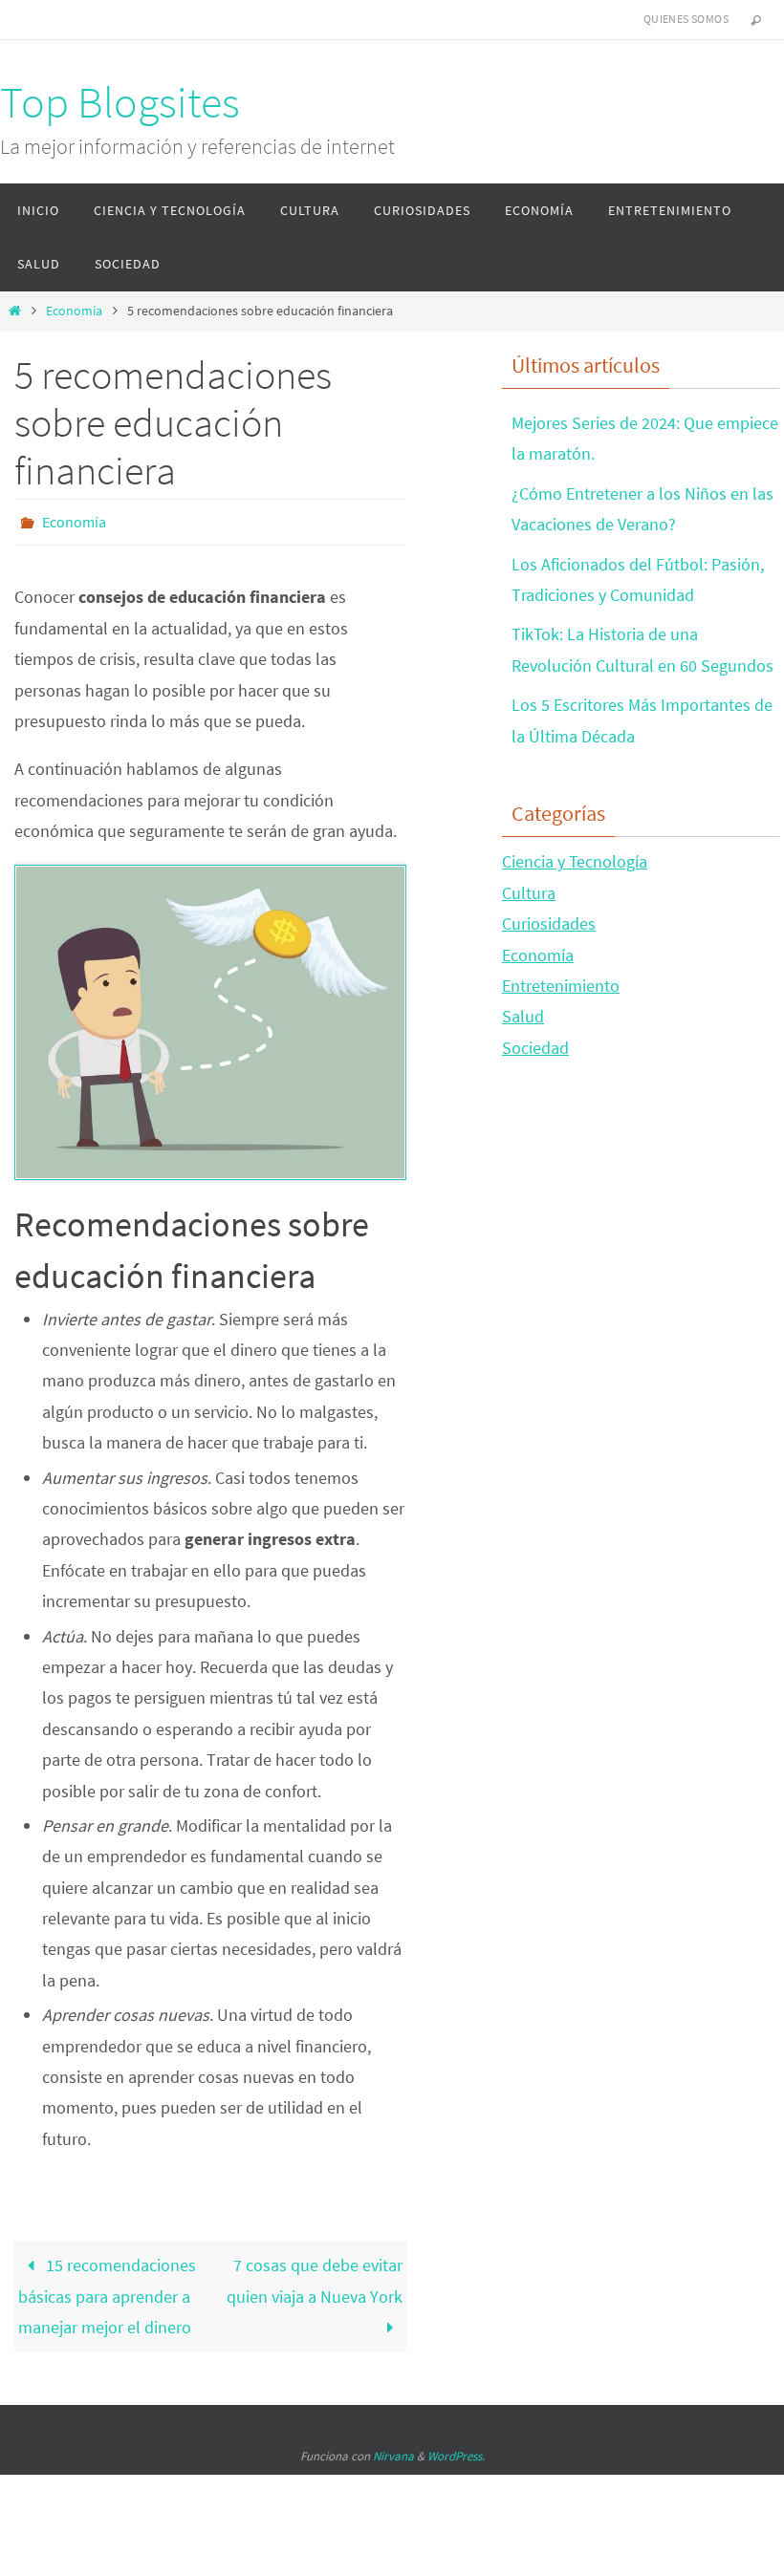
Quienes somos (686, 19)
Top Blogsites (120, 102)
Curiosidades (549, 923)
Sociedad (535, 1048)
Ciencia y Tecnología (575, 861)
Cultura (529, 893)
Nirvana (393, 2451)
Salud (523, 1016)
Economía (74, 311)
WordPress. (456, 2451)
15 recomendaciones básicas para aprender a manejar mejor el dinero (107, 2291)
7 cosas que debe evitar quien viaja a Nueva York (315, 2275)
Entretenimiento (561, 986)
